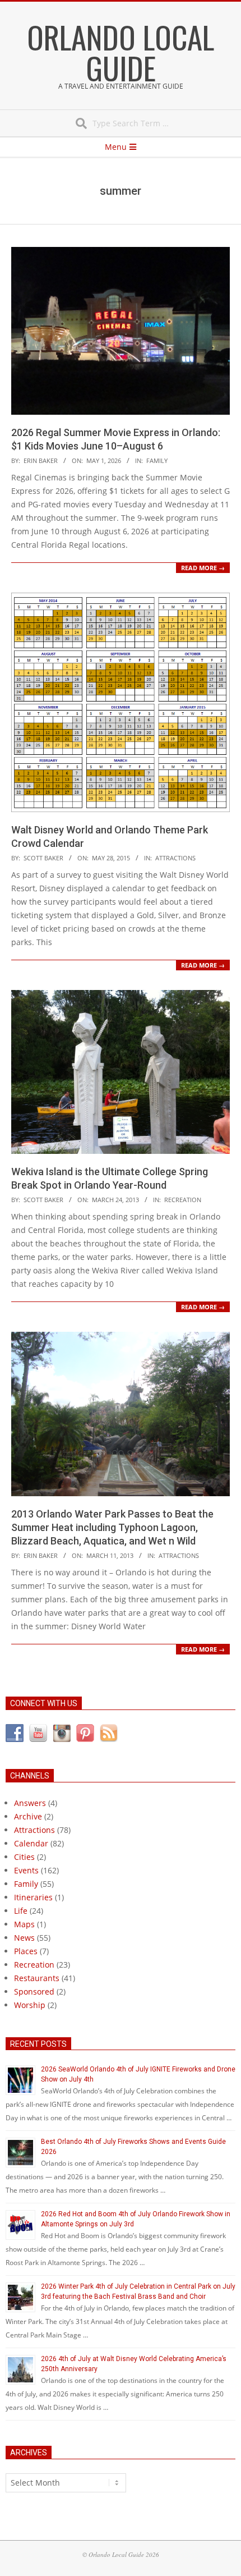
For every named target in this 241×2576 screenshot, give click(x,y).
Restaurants (37, 1978)
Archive (28, 1816)
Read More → (203, 568)
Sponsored (34, 1991)
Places (26, 1951)
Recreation (183, 1200)
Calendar (31, 1843)
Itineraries (33, 1897)
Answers (30, 1803)
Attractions (175, 858)
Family (157, 460)
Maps (24, 1924)
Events (26, 1870)
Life (21, 1911)
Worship (30, 2005)
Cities (24, 1857)
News (24, 1938)
